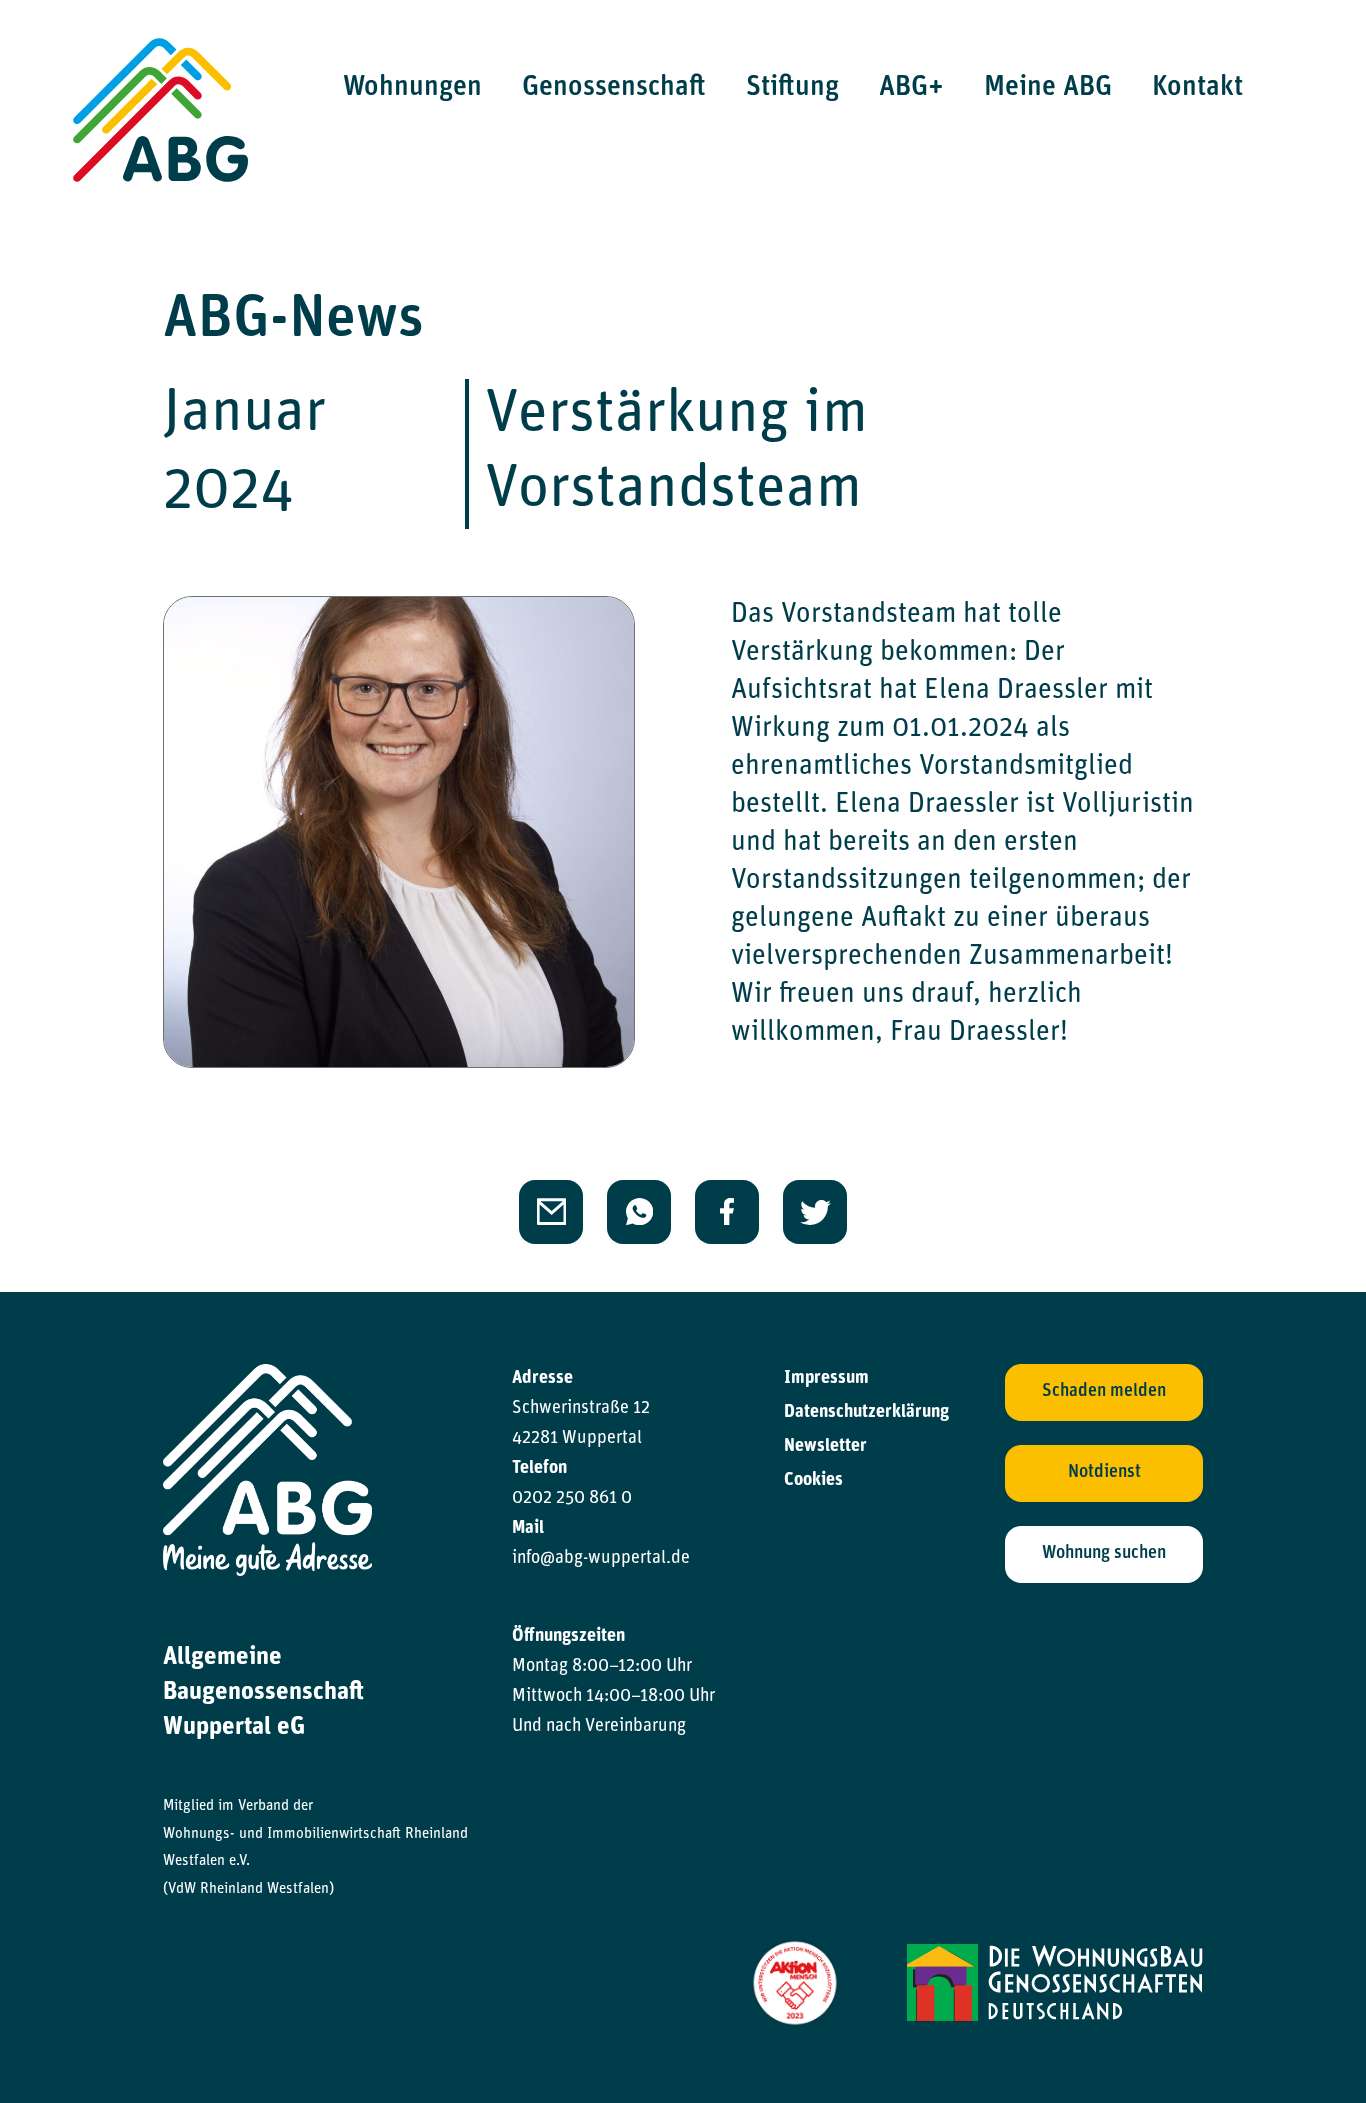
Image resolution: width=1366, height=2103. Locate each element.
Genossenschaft (614, 88)
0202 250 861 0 (572, 1499)
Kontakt (1197, 88)
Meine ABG (1048, 88)
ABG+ (911, 88)
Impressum (826, 1379)
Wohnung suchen (1104, 1554)
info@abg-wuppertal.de (601, 1559)
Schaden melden (1104, 1392)
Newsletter (825, 1447)
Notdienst (1104, 1473)
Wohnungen (412, 88)
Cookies (813, 1481)
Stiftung (792, 88)
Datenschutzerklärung (866, 1413)
